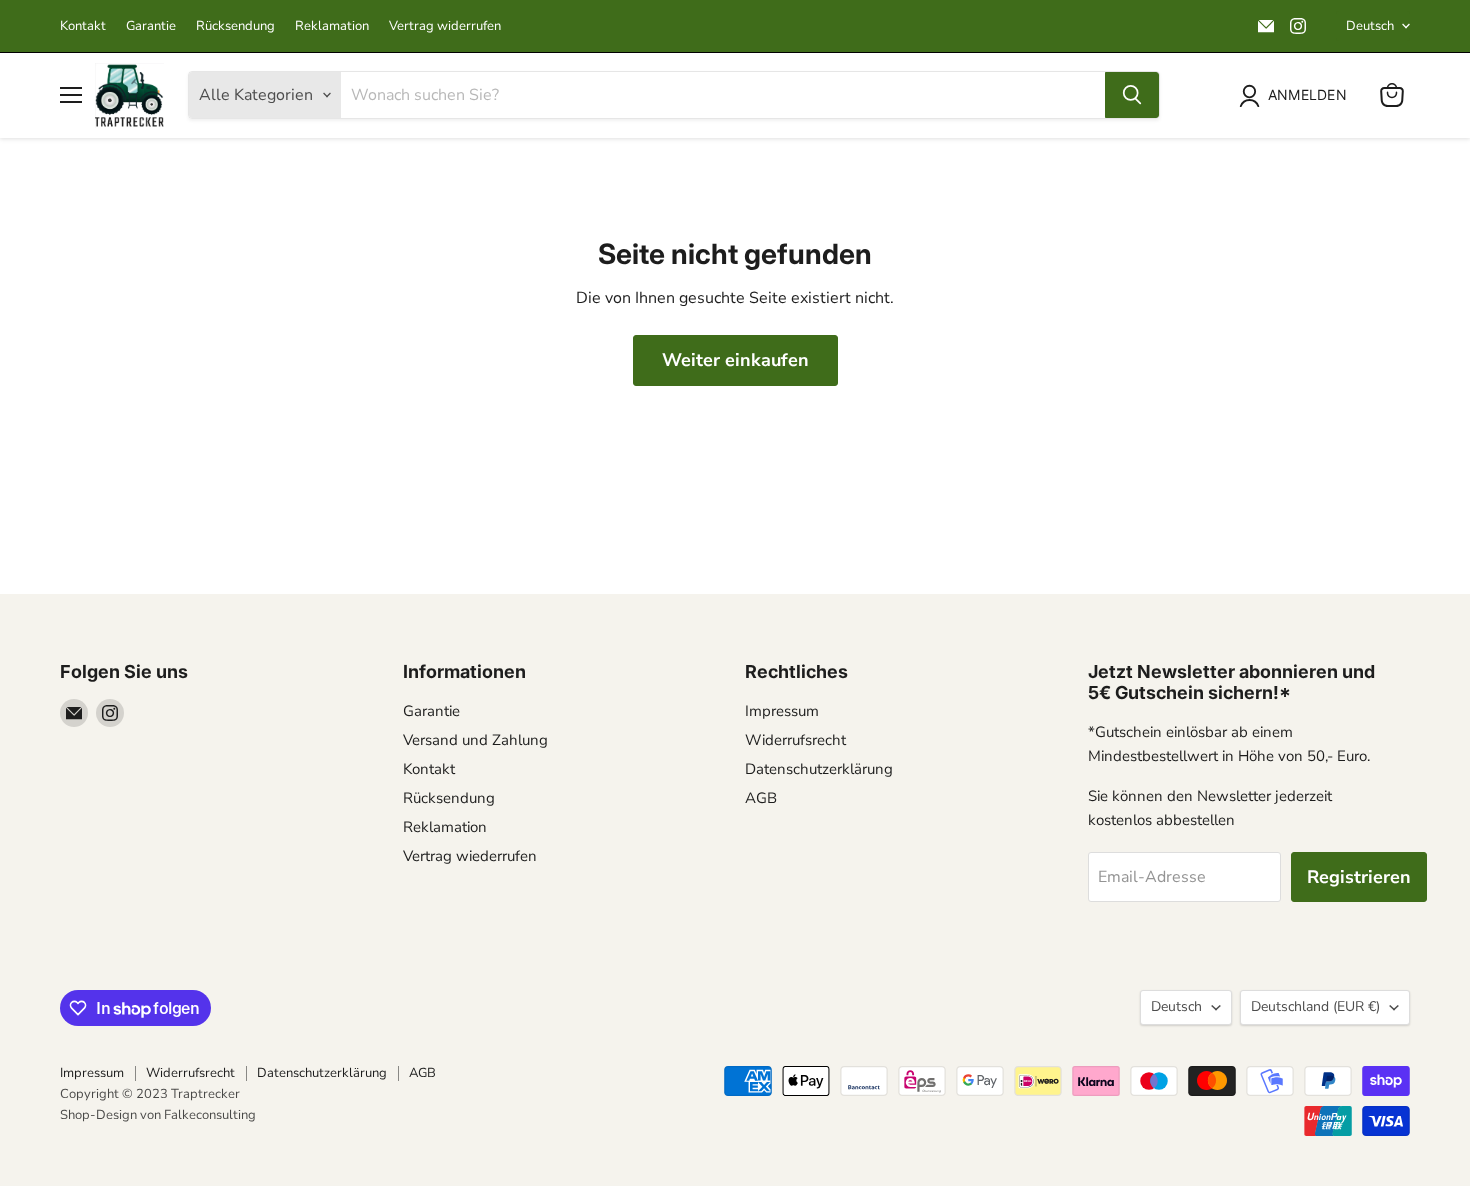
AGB (761, 798)
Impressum (782, 711)
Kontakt (83, 26)
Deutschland (1315, 1006)
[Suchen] (1132, 95)
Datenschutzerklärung (819, 769)
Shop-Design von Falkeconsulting (158, 1115)
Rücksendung (235, 26)
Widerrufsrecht (795, 740)
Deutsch (1370, 26)
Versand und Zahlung (475, 740)
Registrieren (1359, 877)
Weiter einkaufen (735, 360)
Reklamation (332, 26)
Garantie (151, 26)
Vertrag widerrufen (445, 26)
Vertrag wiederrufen (470, 856)
